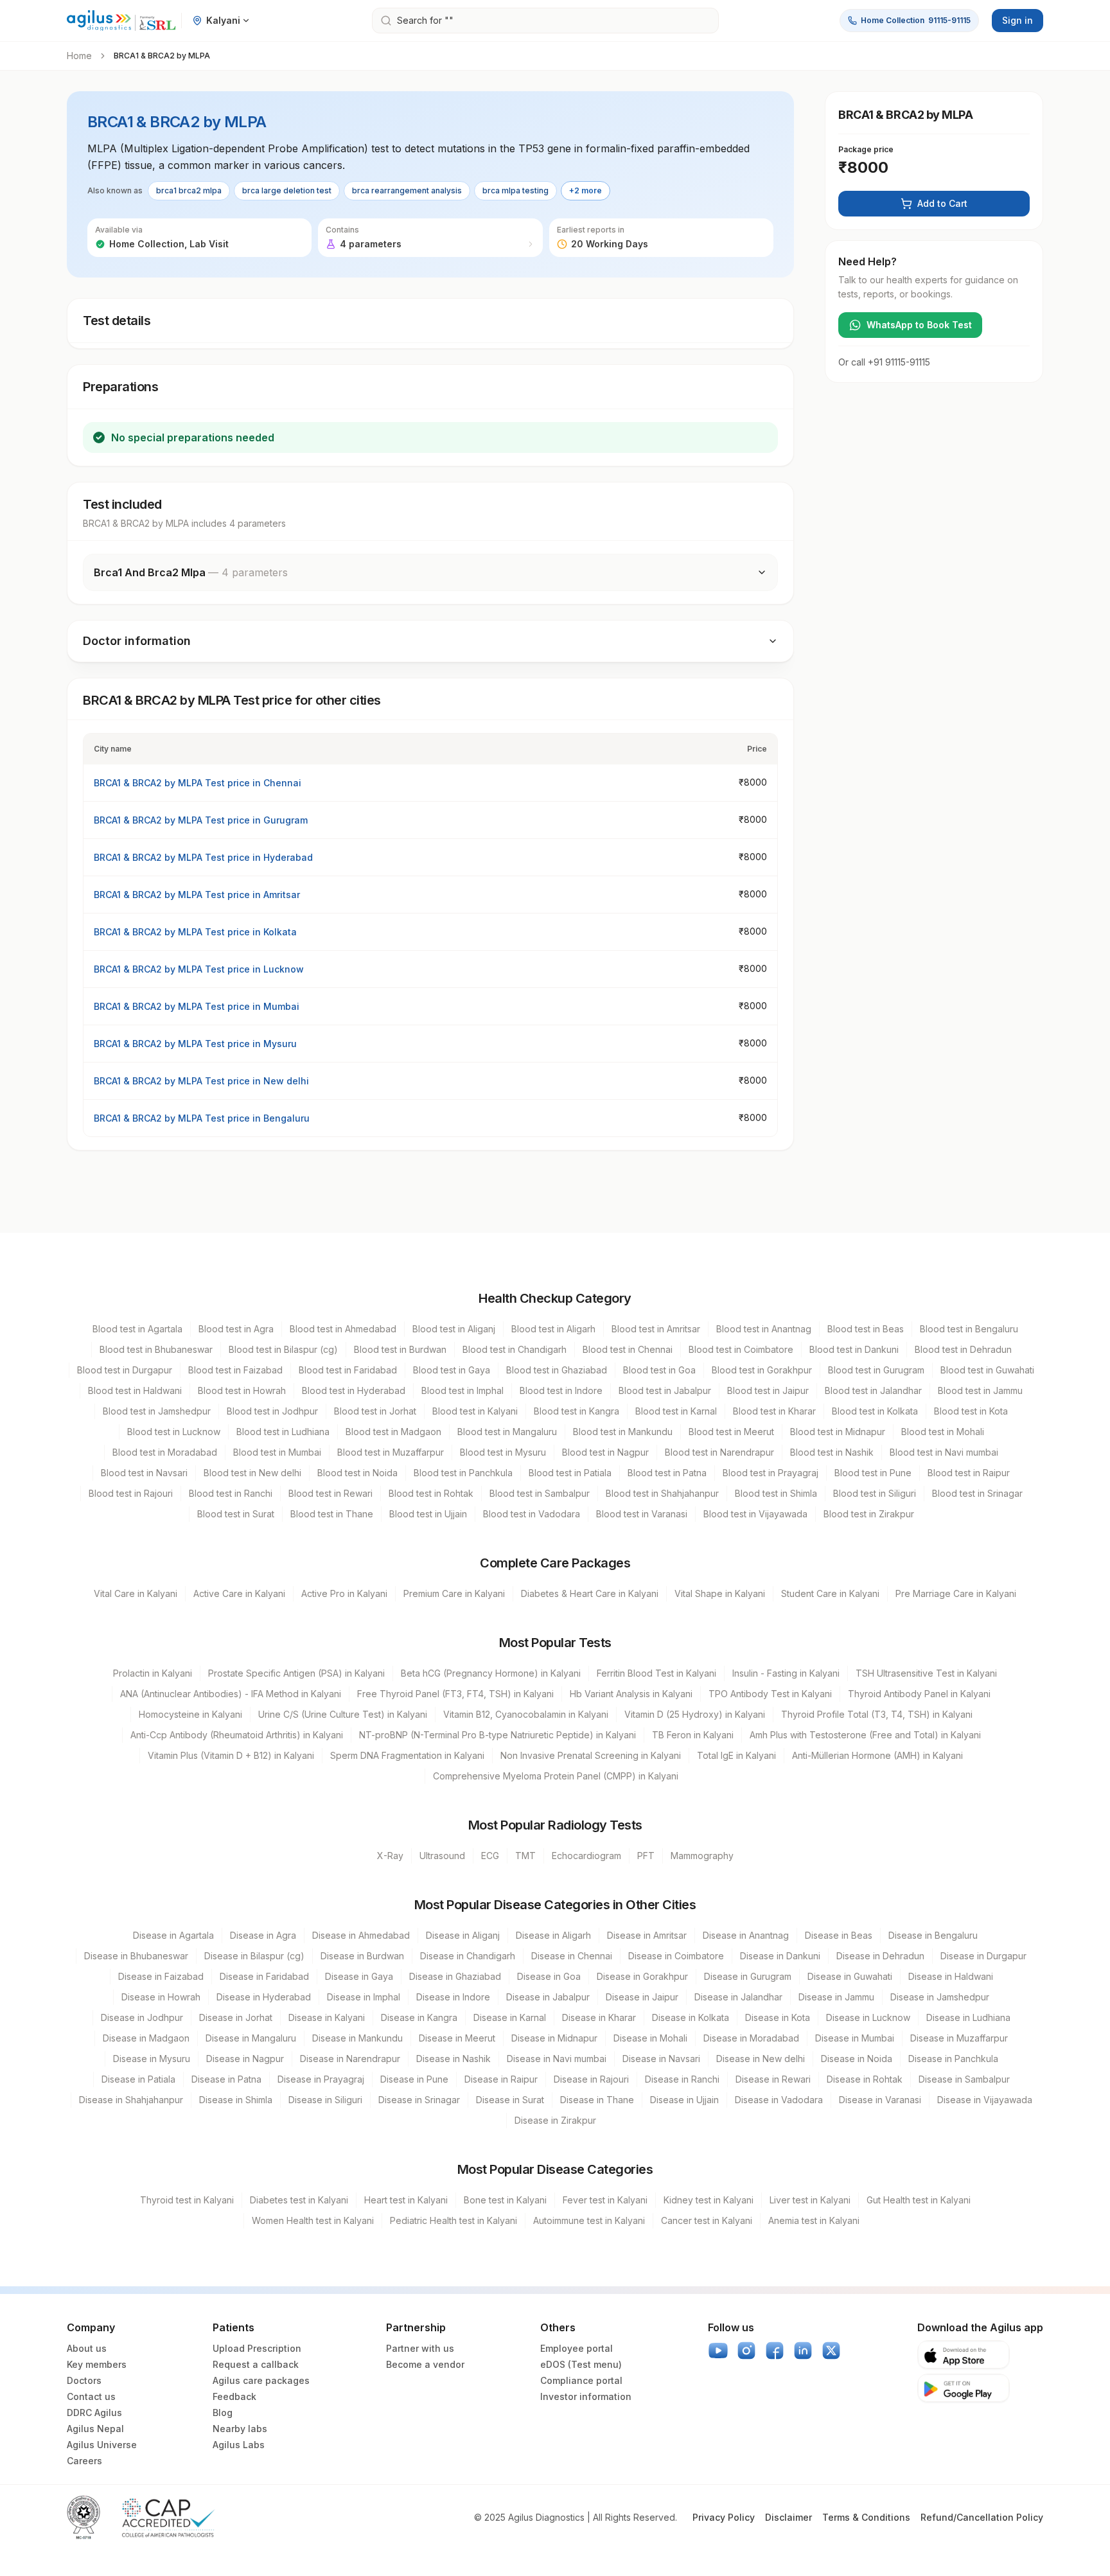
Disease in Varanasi (880, 2100)
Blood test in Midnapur (838, 1432)
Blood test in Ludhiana (283, 1432)
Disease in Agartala (173, 1935)
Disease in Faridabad (264, 1976)
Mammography (702, 1856)
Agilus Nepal (95, 2429)
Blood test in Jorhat (375, 1411)
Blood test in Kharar (774, 1411)
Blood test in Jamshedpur (157, 1411)
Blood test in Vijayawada (755, 1514)
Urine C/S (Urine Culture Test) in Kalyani (343, 1714)
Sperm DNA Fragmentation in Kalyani (407, 1755)
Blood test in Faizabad (235, 1370)
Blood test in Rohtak (431, 1493)
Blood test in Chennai (628, 1349)
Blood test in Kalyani (475, 1411)
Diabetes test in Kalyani (299, 2200)
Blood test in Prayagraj (771, 1473)
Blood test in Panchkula (463, 1473)
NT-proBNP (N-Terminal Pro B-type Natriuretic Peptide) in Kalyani (498, 1735)
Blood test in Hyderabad (354, 1390)
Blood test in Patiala (570, 1473)
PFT (646, 1856)
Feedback (234, 2396)
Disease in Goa (549, 1976)
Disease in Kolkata (691, 2017)
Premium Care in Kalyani (454, 1593)
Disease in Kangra (419, 2017)
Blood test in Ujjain (428, 1514)
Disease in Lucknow (868, 2017)
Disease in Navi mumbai (557, 2059)
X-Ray (390, 1856)
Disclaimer (788, 2517)
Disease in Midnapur (554, 2038)
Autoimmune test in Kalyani (589, 2220)
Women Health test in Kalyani (313, 2220)
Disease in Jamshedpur (940, 1997)
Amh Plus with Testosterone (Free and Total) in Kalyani (865, 1735)
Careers (84, 2461)
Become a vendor (425, 2364)
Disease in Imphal (364, 1997)
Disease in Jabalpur (548, 1997)
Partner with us (420, 2348)
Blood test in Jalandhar (873, 1390)
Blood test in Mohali (943, 1432)
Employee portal (577, 2348)
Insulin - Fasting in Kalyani (786, 1673)
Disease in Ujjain (684, 2100)
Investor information (586, 2396)
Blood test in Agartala (137, 1329)
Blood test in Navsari (144, 1473)
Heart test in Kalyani (406, 2200)
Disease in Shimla (236, 2100)
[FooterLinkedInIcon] (803, 2351)
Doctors (84, 2380)
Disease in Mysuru (152, 2059)
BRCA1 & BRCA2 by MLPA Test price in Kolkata (195, 932)
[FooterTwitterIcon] (831, 2351)
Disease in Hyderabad (264, 1997)
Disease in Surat (510, 2100)
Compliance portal (581, 2380)
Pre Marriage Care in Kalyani (956, 1593)
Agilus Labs (239, 2445)
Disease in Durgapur (983, 1956)
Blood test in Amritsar (656, 1329)
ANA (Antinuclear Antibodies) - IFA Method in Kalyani (231, 1694)
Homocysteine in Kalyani (190, 1714)
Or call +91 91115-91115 (884, 362)
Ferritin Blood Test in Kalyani (656, 1673)
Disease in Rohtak (865, 2079)
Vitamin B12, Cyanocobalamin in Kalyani (526, 1714)
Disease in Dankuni (780, 1956)
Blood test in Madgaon (393, 1432)
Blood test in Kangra (577, 1411)
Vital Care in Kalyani (136, 1593)
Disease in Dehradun (880, 1956)
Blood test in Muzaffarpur (391, 1452)
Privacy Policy (724, 2517)
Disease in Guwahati (850, 1976)
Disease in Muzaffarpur (959, 2038)
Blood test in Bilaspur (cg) (283, 1349)
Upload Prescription (257, 2348)
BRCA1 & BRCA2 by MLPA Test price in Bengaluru (202, 1118)
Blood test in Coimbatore (741, 1349)
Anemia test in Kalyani (814, 2220)
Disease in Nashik (454, 2059)
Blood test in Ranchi (231, 1493)
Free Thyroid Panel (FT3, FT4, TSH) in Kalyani (455, 1694)
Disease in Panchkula (953, 2059)
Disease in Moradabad (751, 2038)
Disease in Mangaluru (251, 2038)
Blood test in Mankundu (623, 1432)
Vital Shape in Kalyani (720, 1593)
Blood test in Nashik (832, 1452)
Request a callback (256, 2364)
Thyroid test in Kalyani (187, 2200)
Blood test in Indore (561, 1390)
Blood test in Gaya (452, 1370)
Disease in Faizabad (161, 1976)
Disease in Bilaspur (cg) (254, 1956)
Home (79, 56)
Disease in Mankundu (357, 2038)
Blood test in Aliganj (454, 1329)
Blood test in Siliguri (875, 1493)
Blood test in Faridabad (348, 1370)
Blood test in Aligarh (553, 1329)
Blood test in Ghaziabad (557, 1370)
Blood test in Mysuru (503, 1452)
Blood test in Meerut (731, 1432)
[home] (121, 21)
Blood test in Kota (971, 1411)
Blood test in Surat (236, 1514)
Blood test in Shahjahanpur (662, 1493)
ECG (490, 1856)
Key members (97, 2364)
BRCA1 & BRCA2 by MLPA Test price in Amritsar (197, 895)
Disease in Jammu (836, 1997)
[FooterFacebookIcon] (775, 2351)
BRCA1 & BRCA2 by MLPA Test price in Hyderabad (203, 857)
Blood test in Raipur (969, 1473)
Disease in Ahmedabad (361, 1935)
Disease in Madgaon (146, 2038)
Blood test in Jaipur (768, 1390)
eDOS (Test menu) (581, 2364)
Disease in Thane (597, 2100)
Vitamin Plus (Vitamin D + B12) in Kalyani (231, 1755)
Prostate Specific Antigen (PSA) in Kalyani (296, 1673)
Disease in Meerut (457, 2038)
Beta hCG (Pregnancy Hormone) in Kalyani (491, 1673)
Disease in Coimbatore (676, 1956)
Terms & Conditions (866, 2517)
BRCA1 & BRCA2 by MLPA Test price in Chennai (198, 783)
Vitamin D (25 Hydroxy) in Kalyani (695, 1714)
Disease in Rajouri (591, 2079)
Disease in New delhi (761, 2059)
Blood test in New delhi (252, 1473)
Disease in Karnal (510, 2017)
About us (87, 2348)
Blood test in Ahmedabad (343, 1329)
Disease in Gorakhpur (642, 1976)
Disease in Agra (263, 1935)
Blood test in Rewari (330, 1493)
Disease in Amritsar (647, 1935)
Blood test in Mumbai (277, 1452)
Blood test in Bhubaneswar (156, 1349)
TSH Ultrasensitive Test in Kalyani (926, 1673)
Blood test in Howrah (242, 1390)
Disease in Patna (226, 2079)
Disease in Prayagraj (321, 2079)
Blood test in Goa (659, 1370)
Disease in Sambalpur (964, 2079)
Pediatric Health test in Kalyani (454, 2220)
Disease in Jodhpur (142, 2017)
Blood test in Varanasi (642, 1514)
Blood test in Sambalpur (540, 1493)
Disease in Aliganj (463, 1935)
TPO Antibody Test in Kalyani (770, 1694)
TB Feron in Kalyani (693, 1735)
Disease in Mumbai (855, 2038)
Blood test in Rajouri (131, 1493)
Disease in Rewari (773, 2079)
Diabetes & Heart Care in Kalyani (590, 1593)
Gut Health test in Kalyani (919, 2200)
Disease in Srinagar (419, 2100)
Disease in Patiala (138, 2079)
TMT (525, 1856)
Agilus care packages (261, 2380)
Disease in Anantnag (746, 1935)
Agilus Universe (102, 2445)
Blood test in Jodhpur (272, 1411)
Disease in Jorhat (236, 2017)
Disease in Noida (857, 2059)
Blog (223, 2413)
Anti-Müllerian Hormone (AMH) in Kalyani (877, 1755)
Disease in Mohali (650, 2038)
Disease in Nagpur (245, 2059)
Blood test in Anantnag (764, 1329)
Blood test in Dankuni (854, 1349)
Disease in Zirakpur (555, 2120)
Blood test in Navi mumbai (944, 1452)
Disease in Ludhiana (968, 2017)
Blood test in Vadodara (532, 1514)
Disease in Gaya (359, 1976)
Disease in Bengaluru (933, 1935)
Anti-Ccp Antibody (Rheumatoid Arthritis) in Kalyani (237, 1735)
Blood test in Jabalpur (665, 1390)
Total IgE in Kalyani (736, 1755)
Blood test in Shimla (776, 1493)
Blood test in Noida (357, 1473)
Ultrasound (442, 1856)
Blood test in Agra (236, 1329)
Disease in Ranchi (682, 2079)
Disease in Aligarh (553, 1935)
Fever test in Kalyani (605, 2200)
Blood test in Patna (667, 1473)
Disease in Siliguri (325, 2100)
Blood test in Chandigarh (515, 1349)
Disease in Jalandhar (738, 1997)
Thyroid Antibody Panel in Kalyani (919, 1694)
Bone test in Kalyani (505, 2200)
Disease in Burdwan (362, 1956)
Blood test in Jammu (980, 1390)
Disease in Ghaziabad (455, 1976)
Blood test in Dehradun (963, 1349)
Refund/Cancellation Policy (982, 2517)
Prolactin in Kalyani (153, 1673)
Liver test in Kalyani (810, 2200)
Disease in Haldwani (951, 1976)
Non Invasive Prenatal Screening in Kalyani (591, 1755)
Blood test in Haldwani (135, 1390)
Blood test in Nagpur (605, 1452)
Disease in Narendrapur (350, 2059)
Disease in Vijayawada (985, 2100)
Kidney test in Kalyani (709, 2200)
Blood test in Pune (873, 1473)
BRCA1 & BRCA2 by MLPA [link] (162, 56)
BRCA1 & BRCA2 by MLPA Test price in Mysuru (195, 1044)
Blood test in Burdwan (400, 1349)
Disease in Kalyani (327, 2017)
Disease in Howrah (161, 1997)
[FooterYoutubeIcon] (718, 2351)
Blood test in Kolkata (875, 1411)
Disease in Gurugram (748, 1976)
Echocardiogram (586, 1856)
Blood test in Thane (332, 1514)
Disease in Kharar (599, 2017)
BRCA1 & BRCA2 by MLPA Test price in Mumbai (197, 1006)
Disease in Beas (839, 1935)
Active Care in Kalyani (239, 1593)
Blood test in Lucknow (174, 1432)
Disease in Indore (453, 1997)
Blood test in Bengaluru (969, 1329)
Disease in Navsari (661, 2059)
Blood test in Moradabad (165, 1452)
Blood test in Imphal (463, 1390)
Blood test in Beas (866, 1329)
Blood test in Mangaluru (507, 1432)
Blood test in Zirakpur (869, 1514)
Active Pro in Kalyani (344, 1593)
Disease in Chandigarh (468, 1956)
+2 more (586, 190)
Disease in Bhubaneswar (136, 1956)
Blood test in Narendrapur (719, 1452)
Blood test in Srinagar (977, 1493)
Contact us (91, 2396)
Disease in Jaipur (642, 1997)
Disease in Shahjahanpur (131, 2100)
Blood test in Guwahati (987, 1370)
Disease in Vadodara (779, 2100)
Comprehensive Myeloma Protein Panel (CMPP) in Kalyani (556, 1776)
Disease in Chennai (572, 1956)
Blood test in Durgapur (125, 1370)
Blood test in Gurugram (876, 1370)
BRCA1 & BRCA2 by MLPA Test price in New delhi (201, 1081)
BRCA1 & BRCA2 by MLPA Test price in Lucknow (199, 969)
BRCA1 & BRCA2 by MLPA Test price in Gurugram (201, 820)
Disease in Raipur (501, 2079)
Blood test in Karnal (676, 1411)
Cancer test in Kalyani (707, 2220)
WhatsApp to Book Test (919, 325)
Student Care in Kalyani (830, 1593)
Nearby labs (240, 2429)
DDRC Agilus (94, 2413)
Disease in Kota (778, 2017)
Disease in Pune (414, 2079)
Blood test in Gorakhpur (762, 1370)
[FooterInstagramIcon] (746, 2351)
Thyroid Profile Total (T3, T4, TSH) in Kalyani (877, 1714)
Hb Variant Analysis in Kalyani (631, 1694)
